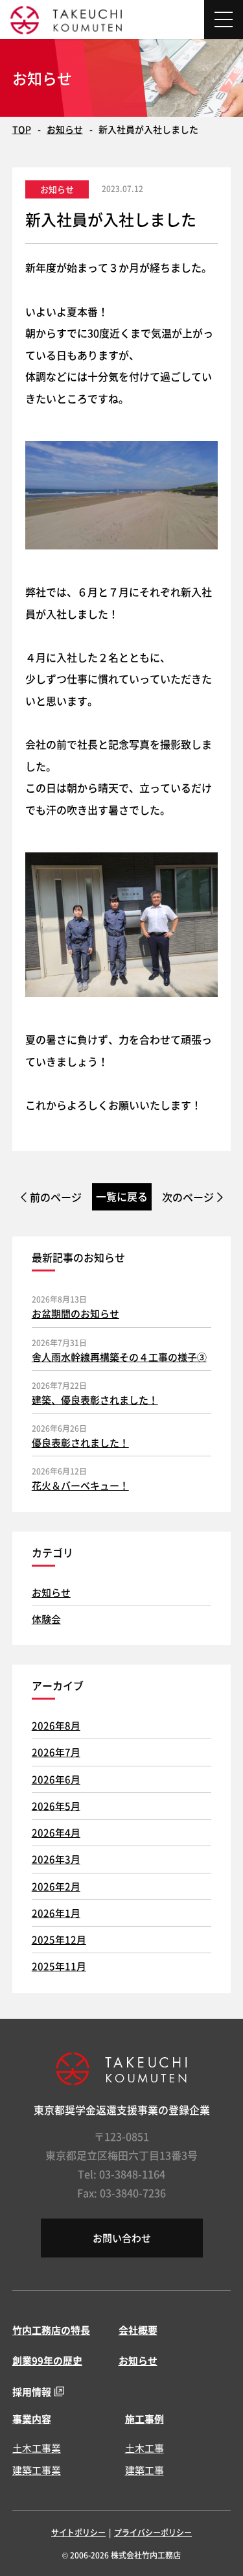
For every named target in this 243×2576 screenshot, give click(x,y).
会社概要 (138, 2330)
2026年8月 (56, 1725)
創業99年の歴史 (47, 2360)
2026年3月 (56, 1859)
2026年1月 (56, 1913)
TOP (22, 129)
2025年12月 (59, 1939)
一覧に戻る (122, 1196)
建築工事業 (37, 2470)
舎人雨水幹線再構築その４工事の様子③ (119, 1357)
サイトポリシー (78, 2532)
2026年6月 (56, 1779)
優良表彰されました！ (80, 1442)
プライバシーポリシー (153, 2532)
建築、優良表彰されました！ (95, 1400)
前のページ (56, 1197)
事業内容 (32, 2419)
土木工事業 (37, 2448)
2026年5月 (56, 1806)
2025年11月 (59, 1966)
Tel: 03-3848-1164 (121, 2174)
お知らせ (65, 129)
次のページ (188, 1197)
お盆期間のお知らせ (75, 1313)
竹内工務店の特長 (51, 2330)
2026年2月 (56, 1886)
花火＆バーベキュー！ (80, 1485)
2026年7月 (56, 1752)
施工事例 (145, 2419)
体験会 (46, 1619)
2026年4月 (56, 1832)
